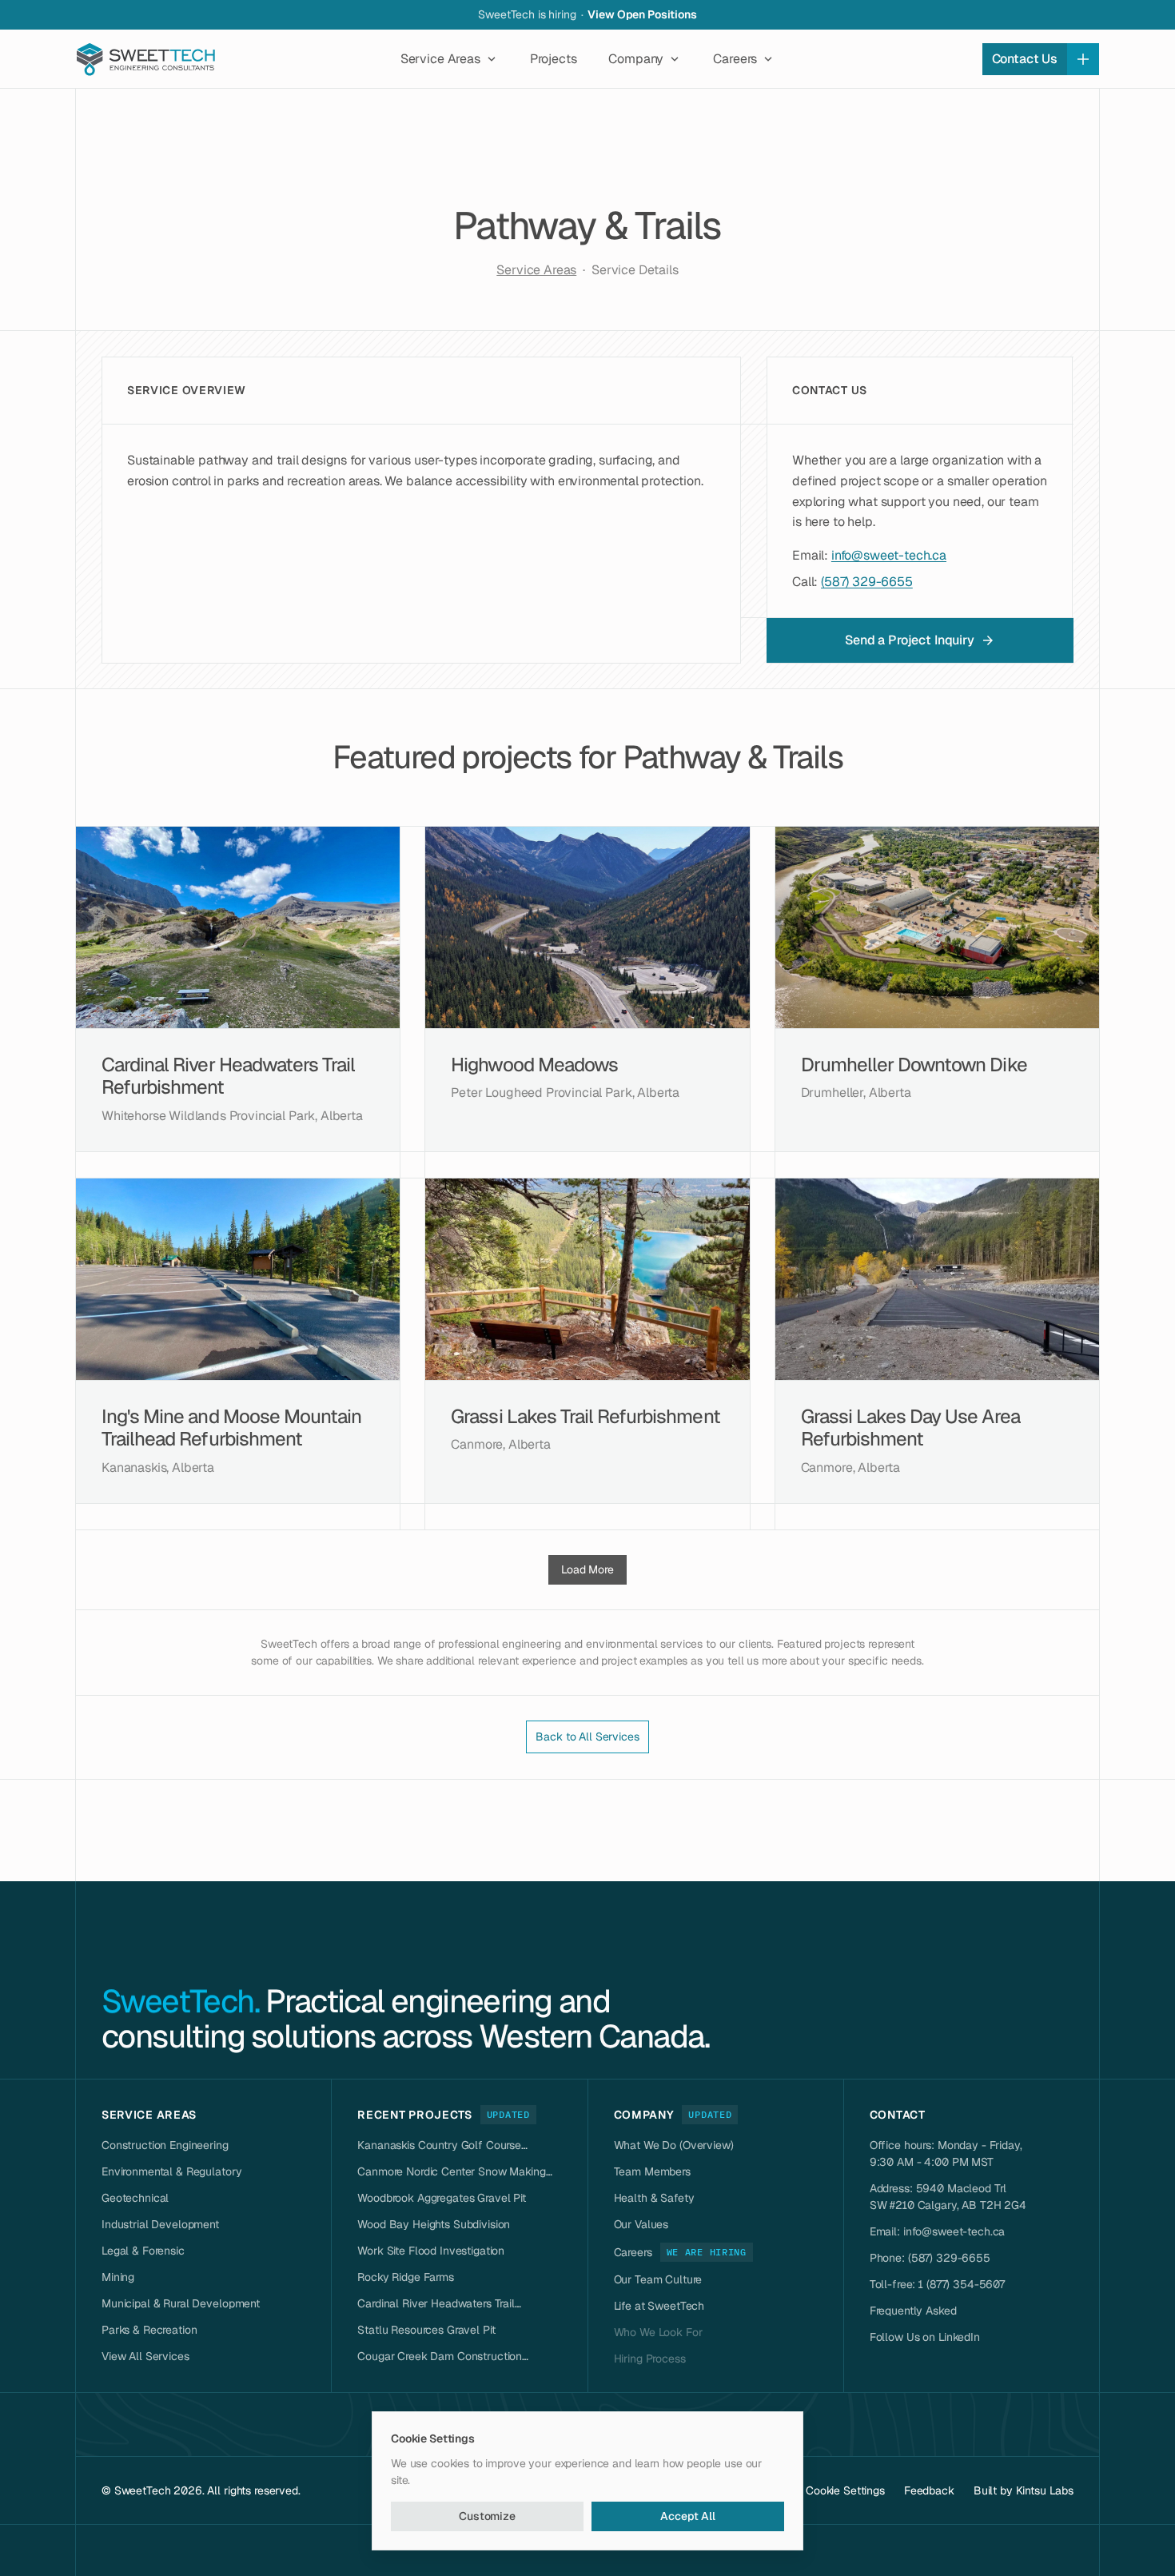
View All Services (145, 2356)
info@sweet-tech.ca (889, 555)
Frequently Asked (913, 2311)
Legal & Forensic (143, 2251)
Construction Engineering (165, 2145)
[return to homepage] (148, 59)
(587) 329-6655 (867, 582)
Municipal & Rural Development (181, 2303)
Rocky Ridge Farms (406, 2277)
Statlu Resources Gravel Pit (426, 2330)
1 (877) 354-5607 (962, 2284)
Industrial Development (160, 2224)
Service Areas (536, 270)
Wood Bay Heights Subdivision (434, 2224)
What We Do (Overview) (674, 2145)
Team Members (652, 2171)
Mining (118, 2277)
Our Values (641, 2224)
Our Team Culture (658, 2279)
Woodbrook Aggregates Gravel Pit (442, 2198)
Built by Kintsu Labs (1024, 2490)
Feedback (929, 2490)
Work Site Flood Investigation (431, 2251)
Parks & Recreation (149, 2330)
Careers (633, 2252)
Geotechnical (135, 2198)
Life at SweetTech (659, 2306)
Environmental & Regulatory (171, 2171)
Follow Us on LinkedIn (925, 2337)
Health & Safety (654, 2198)
